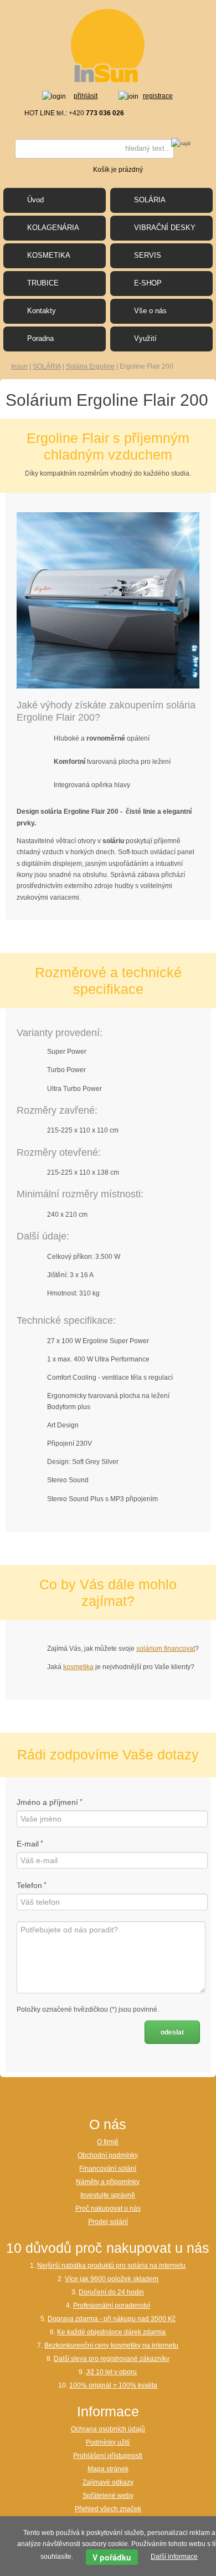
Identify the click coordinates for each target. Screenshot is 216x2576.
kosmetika (78, 1667)
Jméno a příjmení (47, 1802)
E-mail (28, 1844)
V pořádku (112, 2557)
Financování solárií (108, 2169)
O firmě (108, 2142)
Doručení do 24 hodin (111, 2292)
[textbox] (94, 149)
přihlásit (86, 96)
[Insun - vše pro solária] (108, 45)
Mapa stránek (108, 2469)
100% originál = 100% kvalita (113, 2385)
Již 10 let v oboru (111, 2372)
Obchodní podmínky (108, 2155)
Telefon (29, 1885)
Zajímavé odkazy (108, 2482)
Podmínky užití (108, 2442)
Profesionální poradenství (112, 2305)
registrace (158, 96)
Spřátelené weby (108, 2496)
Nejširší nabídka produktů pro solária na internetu (111, 2266)
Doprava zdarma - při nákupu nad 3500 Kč (112, 2319)
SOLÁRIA (47, 366)
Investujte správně (108, 2195)
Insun (19, 366)
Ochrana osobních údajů (108, 2429)
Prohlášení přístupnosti (108, 2456)
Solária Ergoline (90, 366)
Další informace (174, 2557)
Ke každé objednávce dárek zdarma (111, 2332)
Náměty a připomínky (108, 2182)
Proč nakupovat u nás (108, 2208)
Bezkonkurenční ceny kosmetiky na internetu (111, 2345)
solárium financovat (166, 1649)
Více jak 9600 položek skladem (112, 2279)
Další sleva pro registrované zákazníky (112, 2359)
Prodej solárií (108, 2222)
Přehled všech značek (108, 2509)
